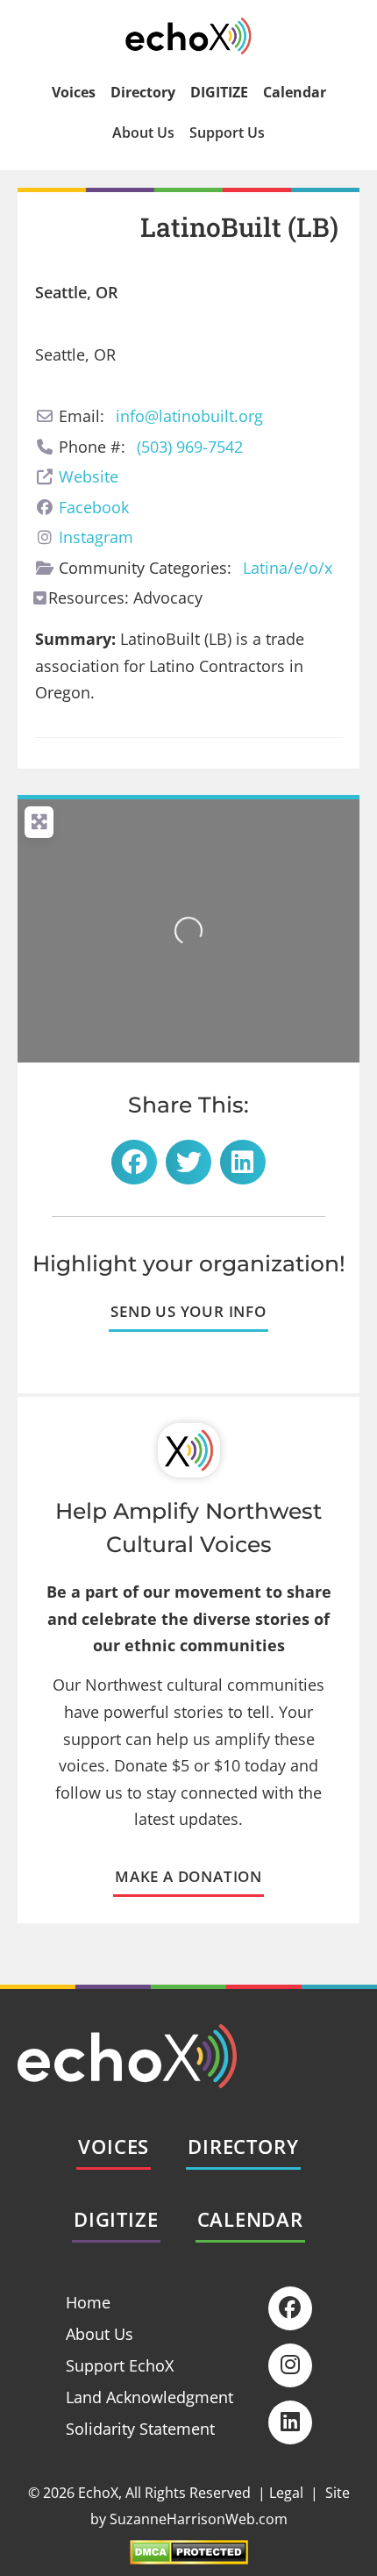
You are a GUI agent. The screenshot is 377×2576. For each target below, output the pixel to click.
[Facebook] (290, 2308)
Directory (143, 92)
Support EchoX (120, 2365)
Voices (74, 92)
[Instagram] (290, 2365)
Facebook (94, 507)
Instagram (96, 537)
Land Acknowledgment (149, 2397)
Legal (286, 2493)
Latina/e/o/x (288, 568)
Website (89, 476)
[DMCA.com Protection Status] (189, 2558)
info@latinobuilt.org (189, 416)
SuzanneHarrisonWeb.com (199, 2519)
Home (88, 2302)
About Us (143, 132)
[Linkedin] (290, 2422)
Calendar (295, 92)
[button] (134, 1163)
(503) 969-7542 (190, 447)
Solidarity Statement (140, 2429)
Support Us (227, 132)
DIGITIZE (219, 92)
